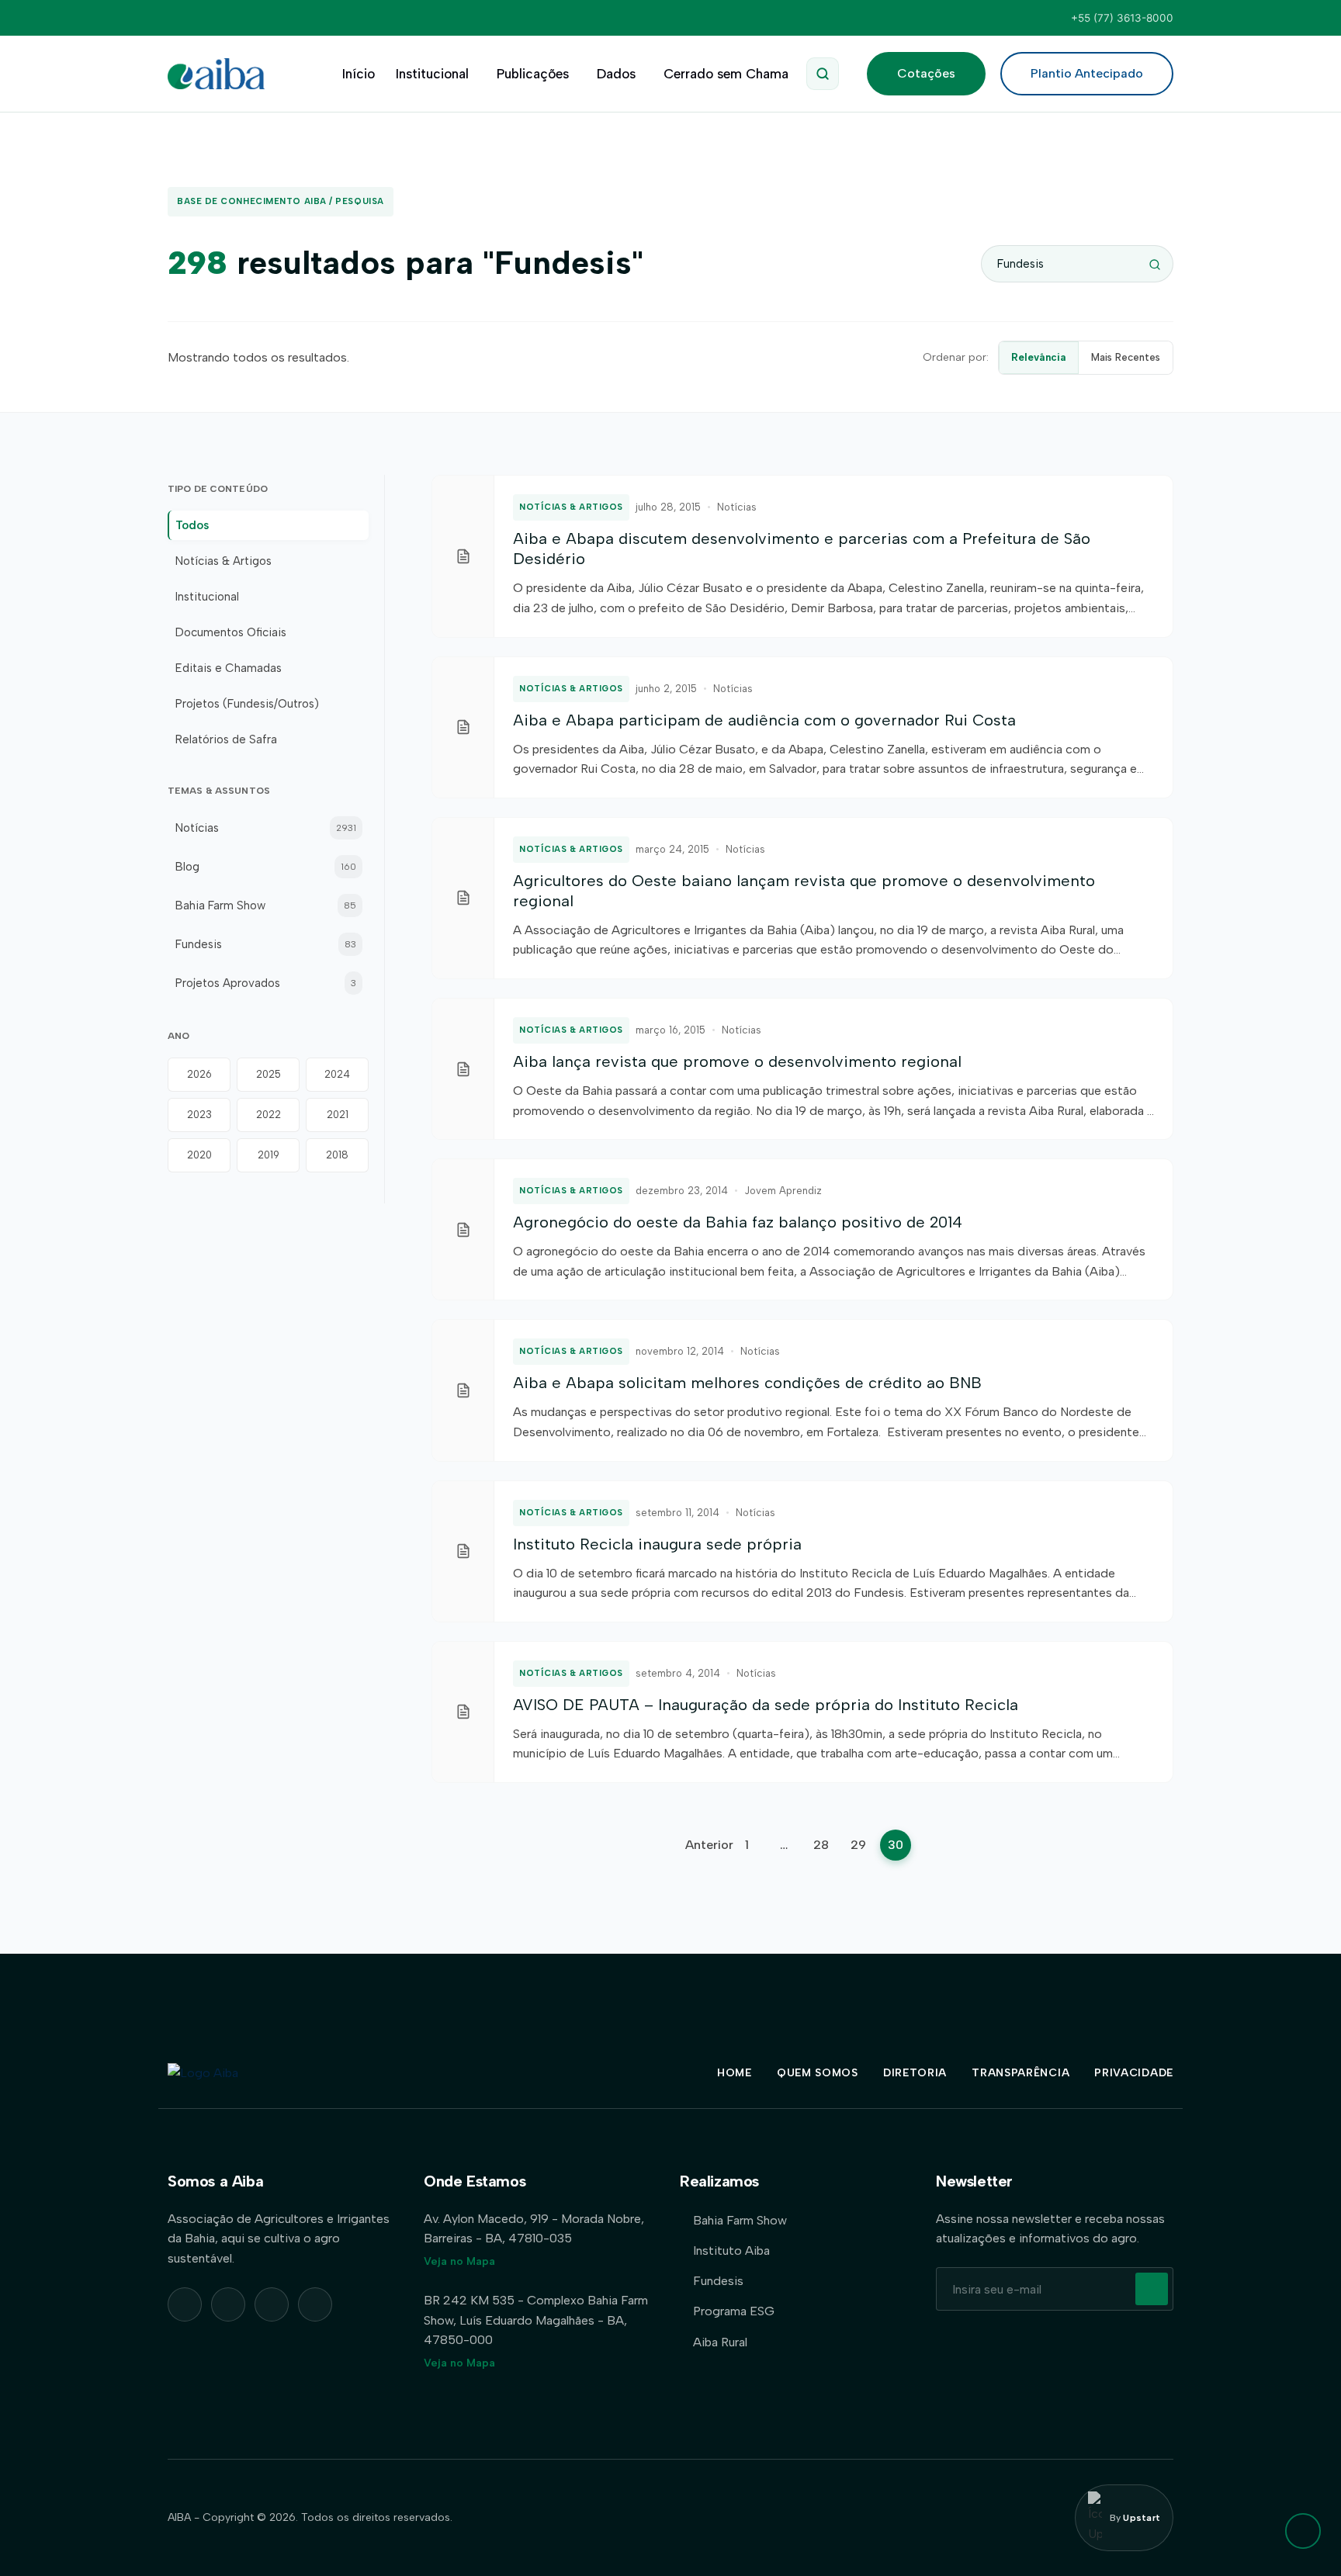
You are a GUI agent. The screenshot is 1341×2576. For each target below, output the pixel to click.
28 (821, 1845)
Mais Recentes (1126, 357)
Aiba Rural (720, 2342)
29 (858, 1845)
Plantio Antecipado (1087, 73)
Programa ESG (734, 2311)
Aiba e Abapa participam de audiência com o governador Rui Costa (764, 720)
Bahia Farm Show (740, 2220)
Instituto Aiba (731, 2251)
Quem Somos (818, 2073)
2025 (269, 1074)
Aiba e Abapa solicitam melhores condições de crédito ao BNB (747, 1383)
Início (359, 74)
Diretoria (915, 2073)
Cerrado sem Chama (726, 74)
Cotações (926, 73)
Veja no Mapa (459, 2261)
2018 (337, 1155)
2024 (337, 1074)
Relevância (1039, 357)
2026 (199, 1074)
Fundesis (718, 2281)
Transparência (1020, 2073)
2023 (199, 1115)
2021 (338, 1115)
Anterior (709, 1845)
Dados (616, 74)
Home (735, 2073)
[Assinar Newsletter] (1152, 2289)
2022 (269, 1115)
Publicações (533, 74)
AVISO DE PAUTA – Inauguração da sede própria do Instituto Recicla (766, 1705)
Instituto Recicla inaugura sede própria (657, 1544)
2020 (199, 1155)
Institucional (432, 74)
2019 (269, 1155)
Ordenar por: (956, 357)
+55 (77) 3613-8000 (1122, 18)
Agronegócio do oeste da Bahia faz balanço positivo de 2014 (738, 1222)
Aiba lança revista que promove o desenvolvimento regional (737, 1061)
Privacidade (1134, 2073)
